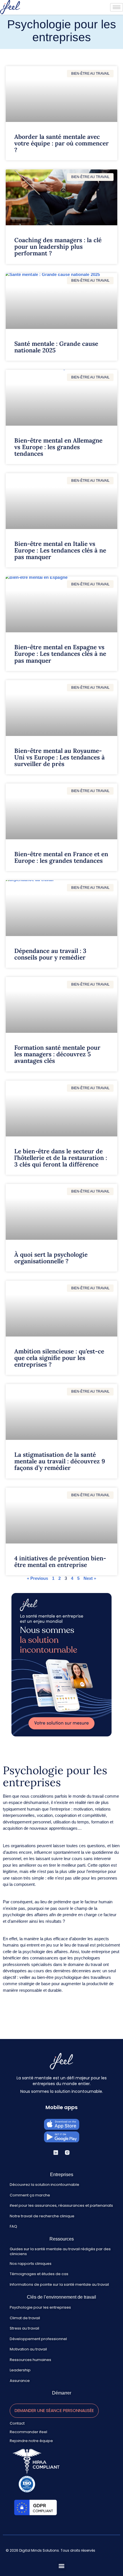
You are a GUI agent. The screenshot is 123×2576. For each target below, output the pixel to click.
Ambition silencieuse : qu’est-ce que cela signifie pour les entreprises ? (59, 1358)
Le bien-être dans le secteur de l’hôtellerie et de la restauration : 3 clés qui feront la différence (61, 1158)
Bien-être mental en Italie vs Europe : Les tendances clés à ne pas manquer (60, 550)
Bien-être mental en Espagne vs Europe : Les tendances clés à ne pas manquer (60, 654)
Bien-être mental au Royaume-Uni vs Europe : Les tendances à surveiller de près (59, 757)
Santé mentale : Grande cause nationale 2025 (56, 347)
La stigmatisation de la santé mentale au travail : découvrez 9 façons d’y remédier (60, 1461)
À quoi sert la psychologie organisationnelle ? (51, 1258)
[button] (31, 2264)
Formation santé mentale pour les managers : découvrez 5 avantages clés (57, 1054)
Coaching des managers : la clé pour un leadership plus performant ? (58, 247)
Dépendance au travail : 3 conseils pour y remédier (50, 954)
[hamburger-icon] (117, 7)
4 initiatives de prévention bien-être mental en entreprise (60, 1562)
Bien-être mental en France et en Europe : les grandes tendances (61, 857)
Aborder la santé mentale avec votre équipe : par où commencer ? (61, 143)
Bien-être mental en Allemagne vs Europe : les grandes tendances (58, 447)
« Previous (37, 1578)
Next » (90, 1578)
